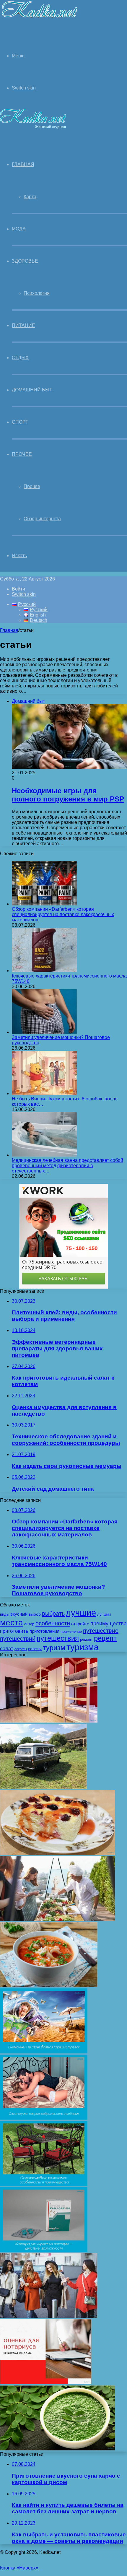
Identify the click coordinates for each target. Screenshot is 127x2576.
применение (71, 1632)
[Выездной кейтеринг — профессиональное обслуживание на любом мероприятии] (58, 1919)
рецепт (105, 1638)
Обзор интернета (42, 519)
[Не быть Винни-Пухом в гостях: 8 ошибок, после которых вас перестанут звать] (44, 1093)
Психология (37, 293)
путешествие (101, 1631)
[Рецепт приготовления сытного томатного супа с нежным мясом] (49, 1986)
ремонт (86, 1640)
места (12, 1622)
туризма (83, 1647)
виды (5, 1614)
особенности (53, 1623)
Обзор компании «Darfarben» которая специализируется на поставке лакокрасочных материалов (63, 914)
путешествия (58, 1638)
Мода (19, 229)
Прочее (22, 454)
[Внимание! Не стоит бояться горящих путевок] (44, 2052)
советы (35, 1649)
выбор (35, 1614)
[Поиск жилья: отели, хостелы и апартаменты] (49, 1721)
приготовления (44, 1631)
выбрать (53, 1614)
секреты (21, 1649)
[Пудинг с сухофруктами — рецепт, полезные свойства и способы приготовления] (58, 1853)
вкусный (19, 1614)
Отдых (20, 358)
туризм (54, 1648)
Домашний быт (32, 390)
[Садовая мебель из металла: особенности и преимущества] (44, 2184)
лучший (104, 1614)
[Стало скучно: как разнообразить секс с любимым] (44, 2118)
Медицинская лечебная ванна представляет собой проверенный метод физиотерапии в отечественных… (67, 1166)
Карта (30, 197)
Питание (23, 325)
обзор (29, 1624)
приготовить (14, 1631)
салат (7, 1649)
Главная (9, 630)
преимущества (109, 1624)
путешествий (18, 1639)
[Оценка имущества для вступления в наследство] (46, 2383)
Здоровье (25, 261)
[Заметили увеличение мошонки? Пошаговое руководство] (44, 1032)
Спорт (20, 422)
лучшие (81, 1613)
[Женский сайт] (39, 19)
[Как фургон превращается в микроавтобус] (43, 1787)
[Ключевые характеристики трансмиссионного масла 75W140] (44, 971)
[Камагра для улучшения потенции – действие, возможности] (44, 2250)
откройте (80, 1624)
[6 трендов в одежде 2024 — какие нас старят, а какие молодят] (49, 2316)
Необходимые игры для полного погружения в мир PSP (68, 795)
